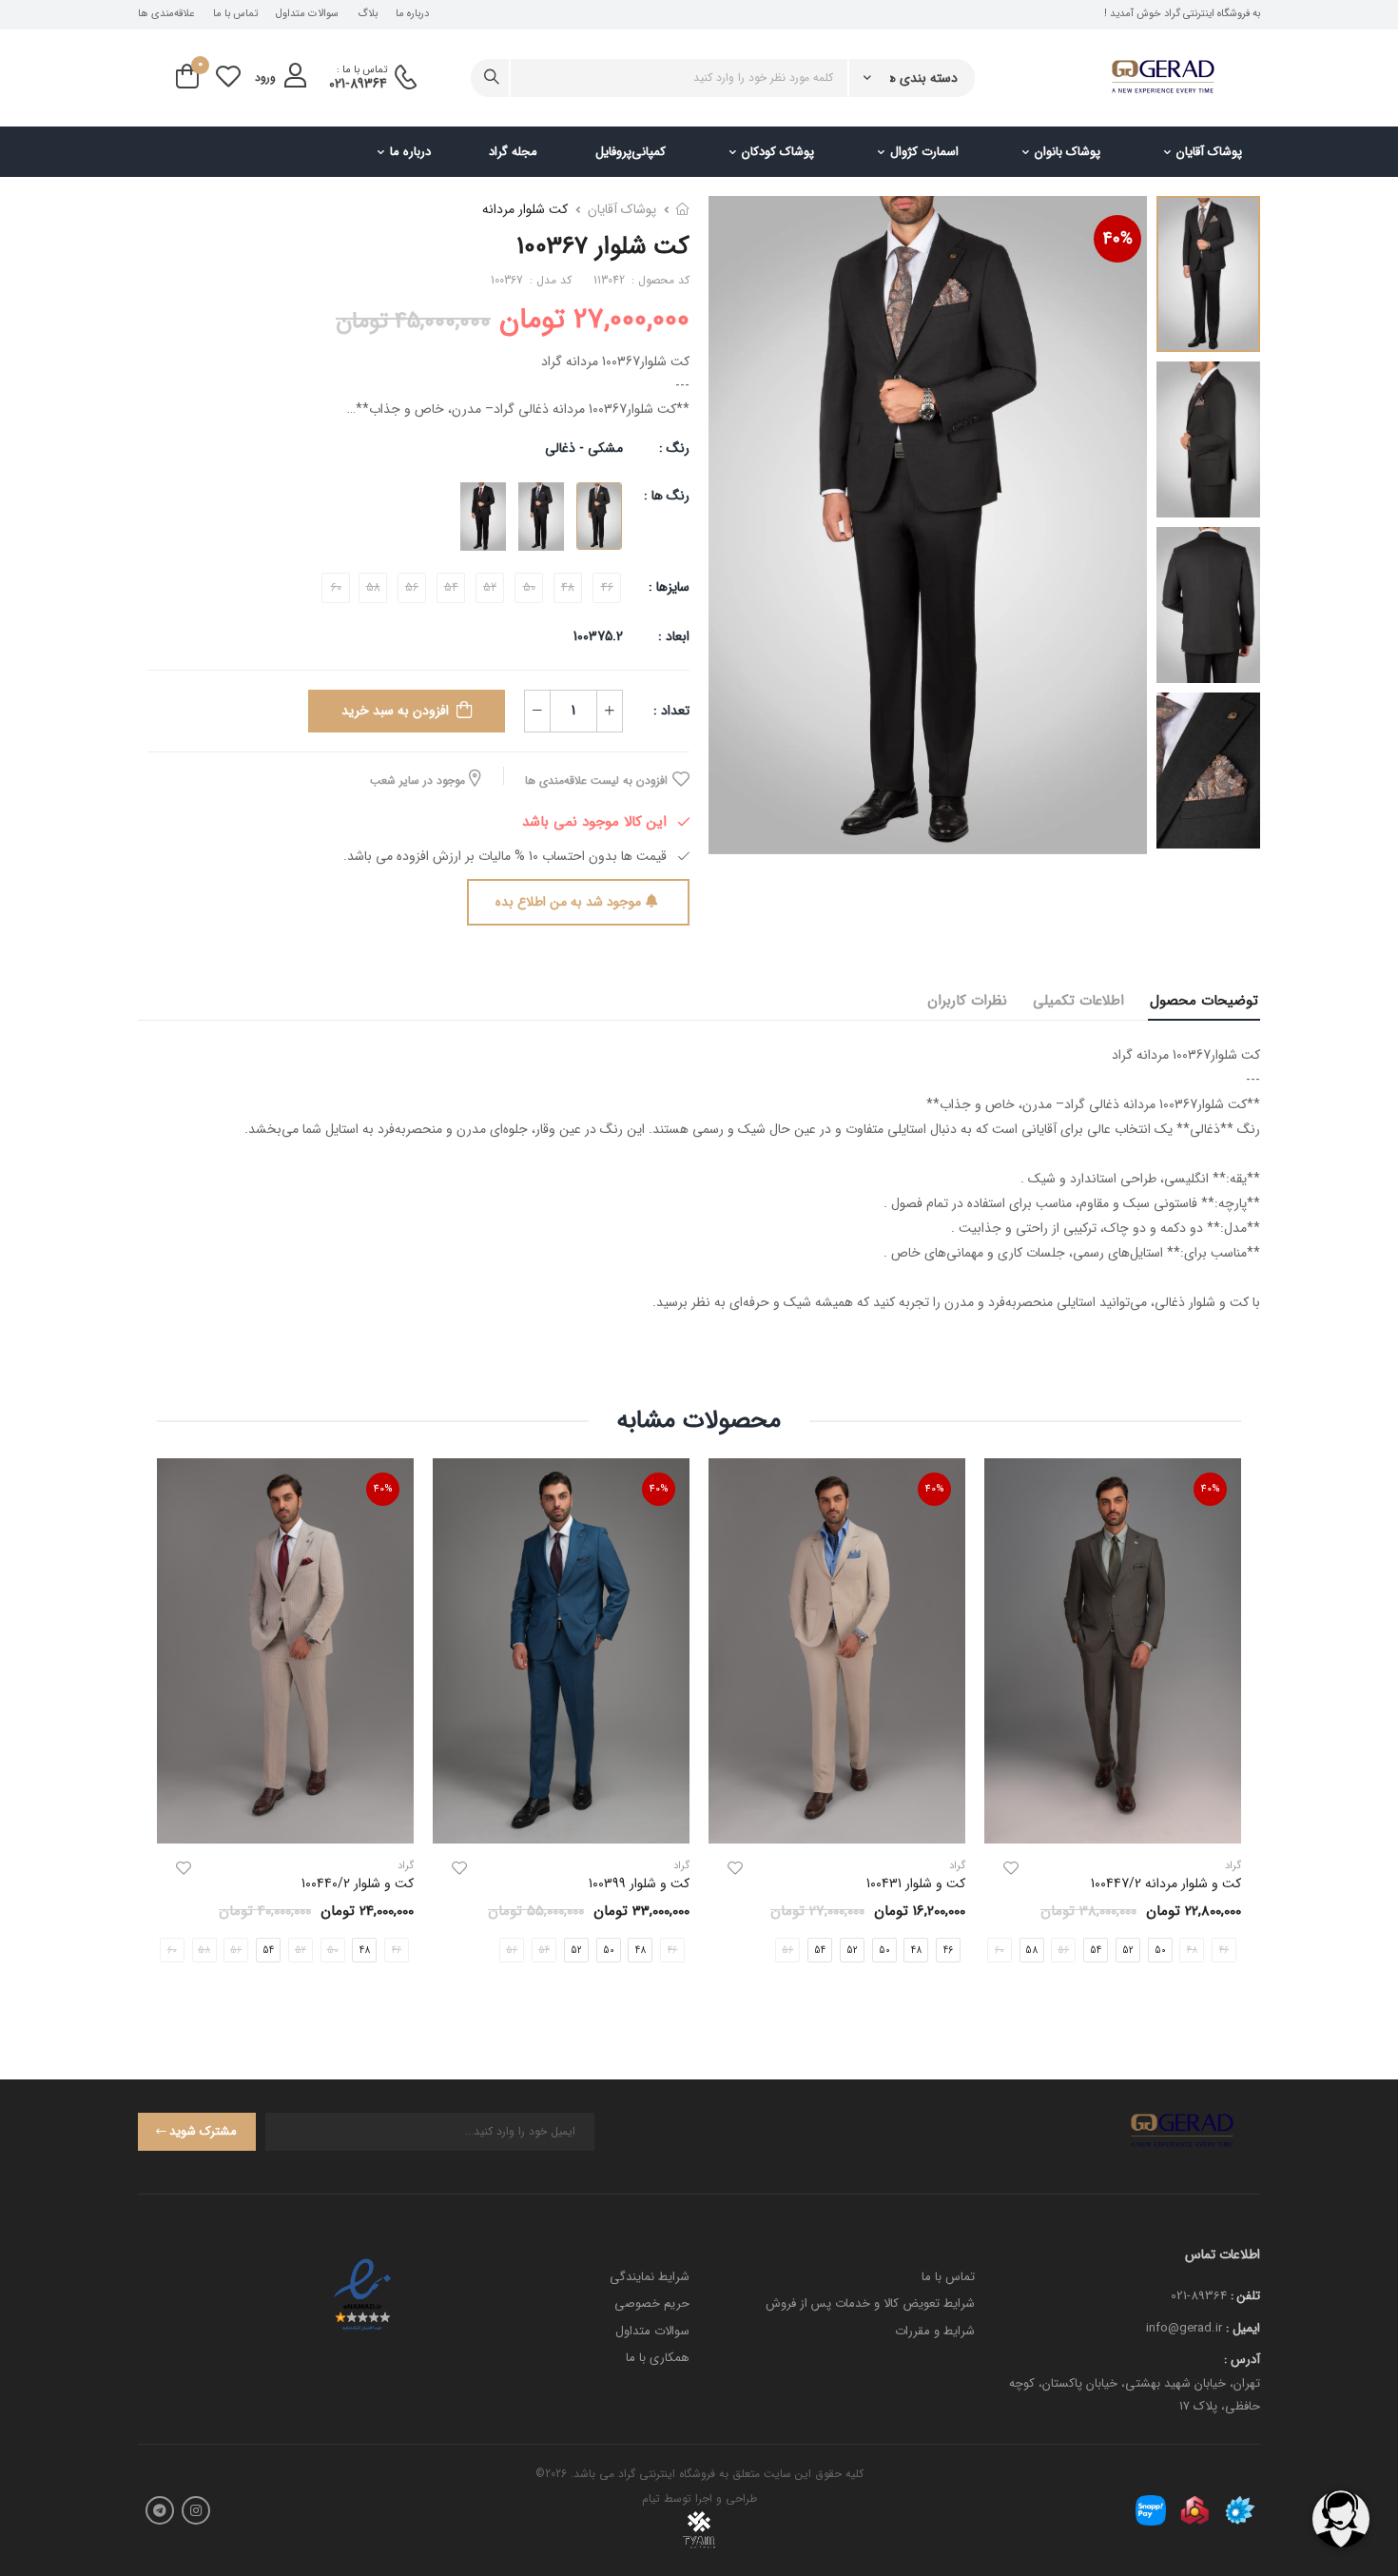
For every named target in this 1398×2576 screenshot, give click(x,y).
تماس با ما (235, 14)
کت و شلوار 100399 (639, 1883)
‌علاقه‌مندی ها (166, 14)
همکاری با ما (658, 2358)
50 (1160, 1951)
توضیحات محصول (1204, 1001)
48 (916, 1951)
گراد (957, 1866)
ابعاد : (672, 636)
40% (1118, 239)
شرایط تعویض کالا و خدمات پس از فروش (870, 2303)
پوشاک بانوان (1068, 152)
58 (1031, 1951)
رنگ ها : (667, 496)
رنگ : (674, 448)
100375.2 (598, 636)
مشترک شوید (203, 2131)
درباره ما (412, 14)
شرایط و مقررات (935, 2331)
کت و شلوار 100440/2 (358, 1883)
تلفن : (1245, 2296)
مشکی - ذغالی (584, 448)
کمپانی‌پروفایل (631, 152)
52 (1128, 1951)
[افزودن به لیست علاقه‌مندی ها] (1011, 1868)
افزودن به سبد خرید (395, 711)
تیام (651, 2498)
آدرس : (1242, 2360)
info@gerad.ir (1184, 2328)
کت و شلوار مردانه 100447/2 (1166, 1883)
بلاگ (368, 14)
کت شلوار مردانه (525, 209)
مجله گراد (513, 152)
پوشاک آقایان (1209, 152)
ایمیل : (1243, 2328)
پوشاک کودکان (778, 152)
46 (948, 1951)
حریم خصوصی (652, 2303)
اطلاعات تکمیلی (1078, 1001)
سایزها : (669, 587)
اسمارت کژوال (924, 152)
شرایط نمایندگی (650, 2277)
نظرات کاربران (967, 1001)
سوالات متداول (307, 14)
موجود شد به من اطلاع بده (568, 902)
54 (1096, 1951)
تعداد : (671, 711)
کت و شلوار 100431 (916, 1883)
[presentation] (416, 1950)
